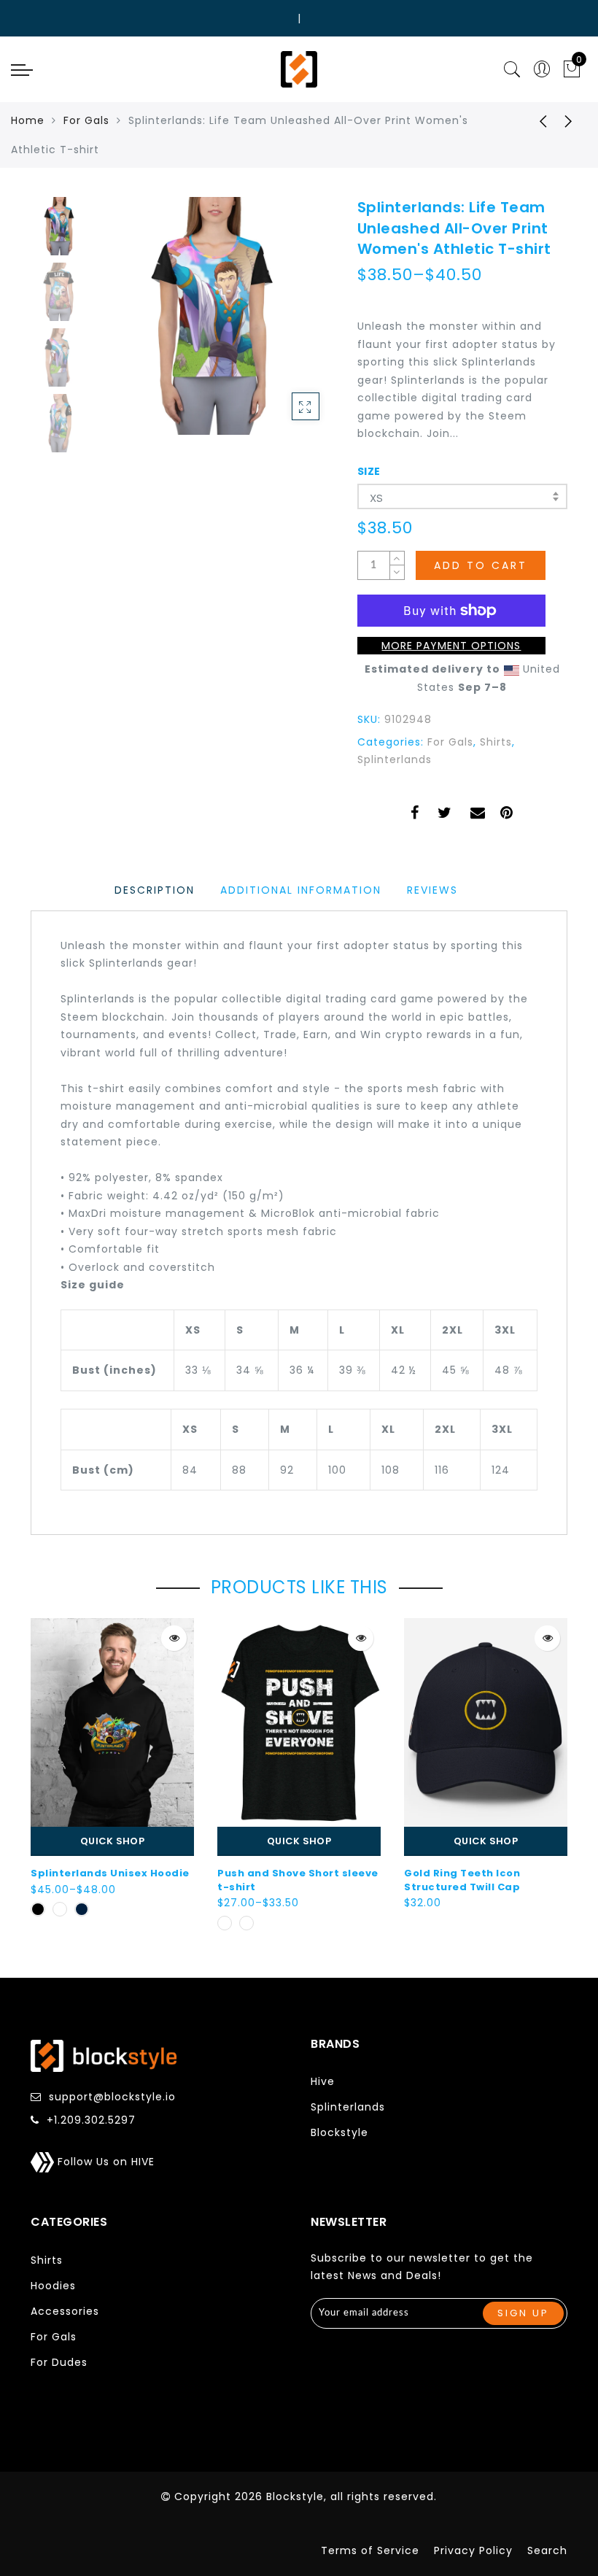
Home (28, 120)
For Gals (86, 120)
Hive (323, 2081)
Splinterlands (395, 759)
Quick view (174, 1638)
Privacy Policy (473, 2550)
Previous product (532, 120)
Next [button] (289, 324)
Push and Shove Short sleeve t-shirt (298, 1880)
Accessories (65, 2311)
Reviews (432, 890)
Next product (569, 120)
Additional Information (301, 890)
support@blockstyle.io (112, 2097)
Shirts (496, 742)
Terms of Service (370, 2550)
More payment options (451, 646)
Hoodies (53, 2286)
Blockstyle (339, 2132)
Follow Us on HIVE (104, 2162)
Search (547, 2550)
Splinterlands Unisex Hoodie (110, 1873)
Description (155, 890)
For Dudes (59, 2362)
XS (377, 498)
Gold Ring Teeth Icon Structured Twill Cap (462, 1880)
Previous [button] (123, 324)
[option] (215, 316)
